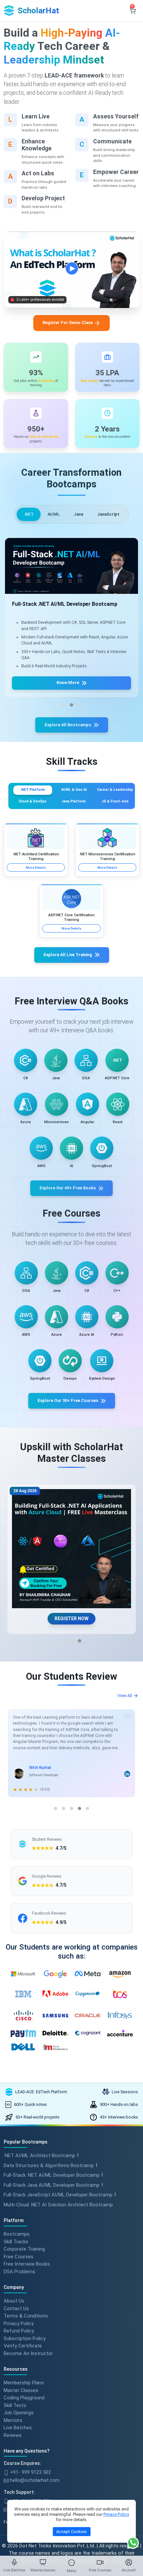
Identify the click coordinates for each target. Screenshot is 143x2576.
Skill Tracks (16, 2241)
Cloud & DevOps (33, 801)
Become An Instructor (28, 2353)
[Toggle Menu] (71, 2563)
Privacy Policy (19, 2323)
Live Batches (18, 2428)
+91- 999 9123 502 (30, 2472)
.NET (29, 514)
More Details (36, 867)
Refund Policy (19, 2331)
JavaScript (108, 514)
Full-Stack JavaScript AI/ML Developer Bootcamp (58, 2195)
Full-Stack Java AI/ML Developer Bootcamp (52, 2185)
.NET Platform (33, 790)
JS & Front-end (115, 801)
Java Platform (74, 801)
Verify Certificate (23, 2346)
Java (78, 514)
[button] (64, 705)
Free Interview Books (27, 2264)
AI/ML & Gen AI (74, 790)
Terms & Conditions (26, 2316)
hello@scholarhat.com (34, 2480)
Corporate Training (24, 2249)
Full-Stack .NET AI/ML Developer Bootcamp (52, 2175)
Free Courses (18, 2256)
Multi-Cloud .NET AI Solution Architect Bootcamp (58, 2205)
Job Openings (19, 2413)
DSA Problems (19, 2271)
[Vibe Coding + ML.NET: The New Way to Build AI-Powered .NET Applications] (71, 1549)
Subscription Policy (25, 2338)
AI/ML (54, 514)
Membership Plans (24, 2383)
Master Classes (21, 2390)
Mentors (13, 2420)
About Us (14, 2301)
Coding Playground (24, 2398)
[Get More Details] (71, 570)
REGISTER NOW (71, 1619)
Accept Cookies (71, 2532)
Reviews (13, 2435)
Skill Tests (15, 2405)
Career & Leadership (115, 790)
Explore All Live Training (68, 955)
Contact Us (16, 2308)
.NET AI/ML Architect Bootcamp (39, 2155)
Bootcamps (17, 2234)
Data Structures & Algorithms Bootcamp (49, 2165)
